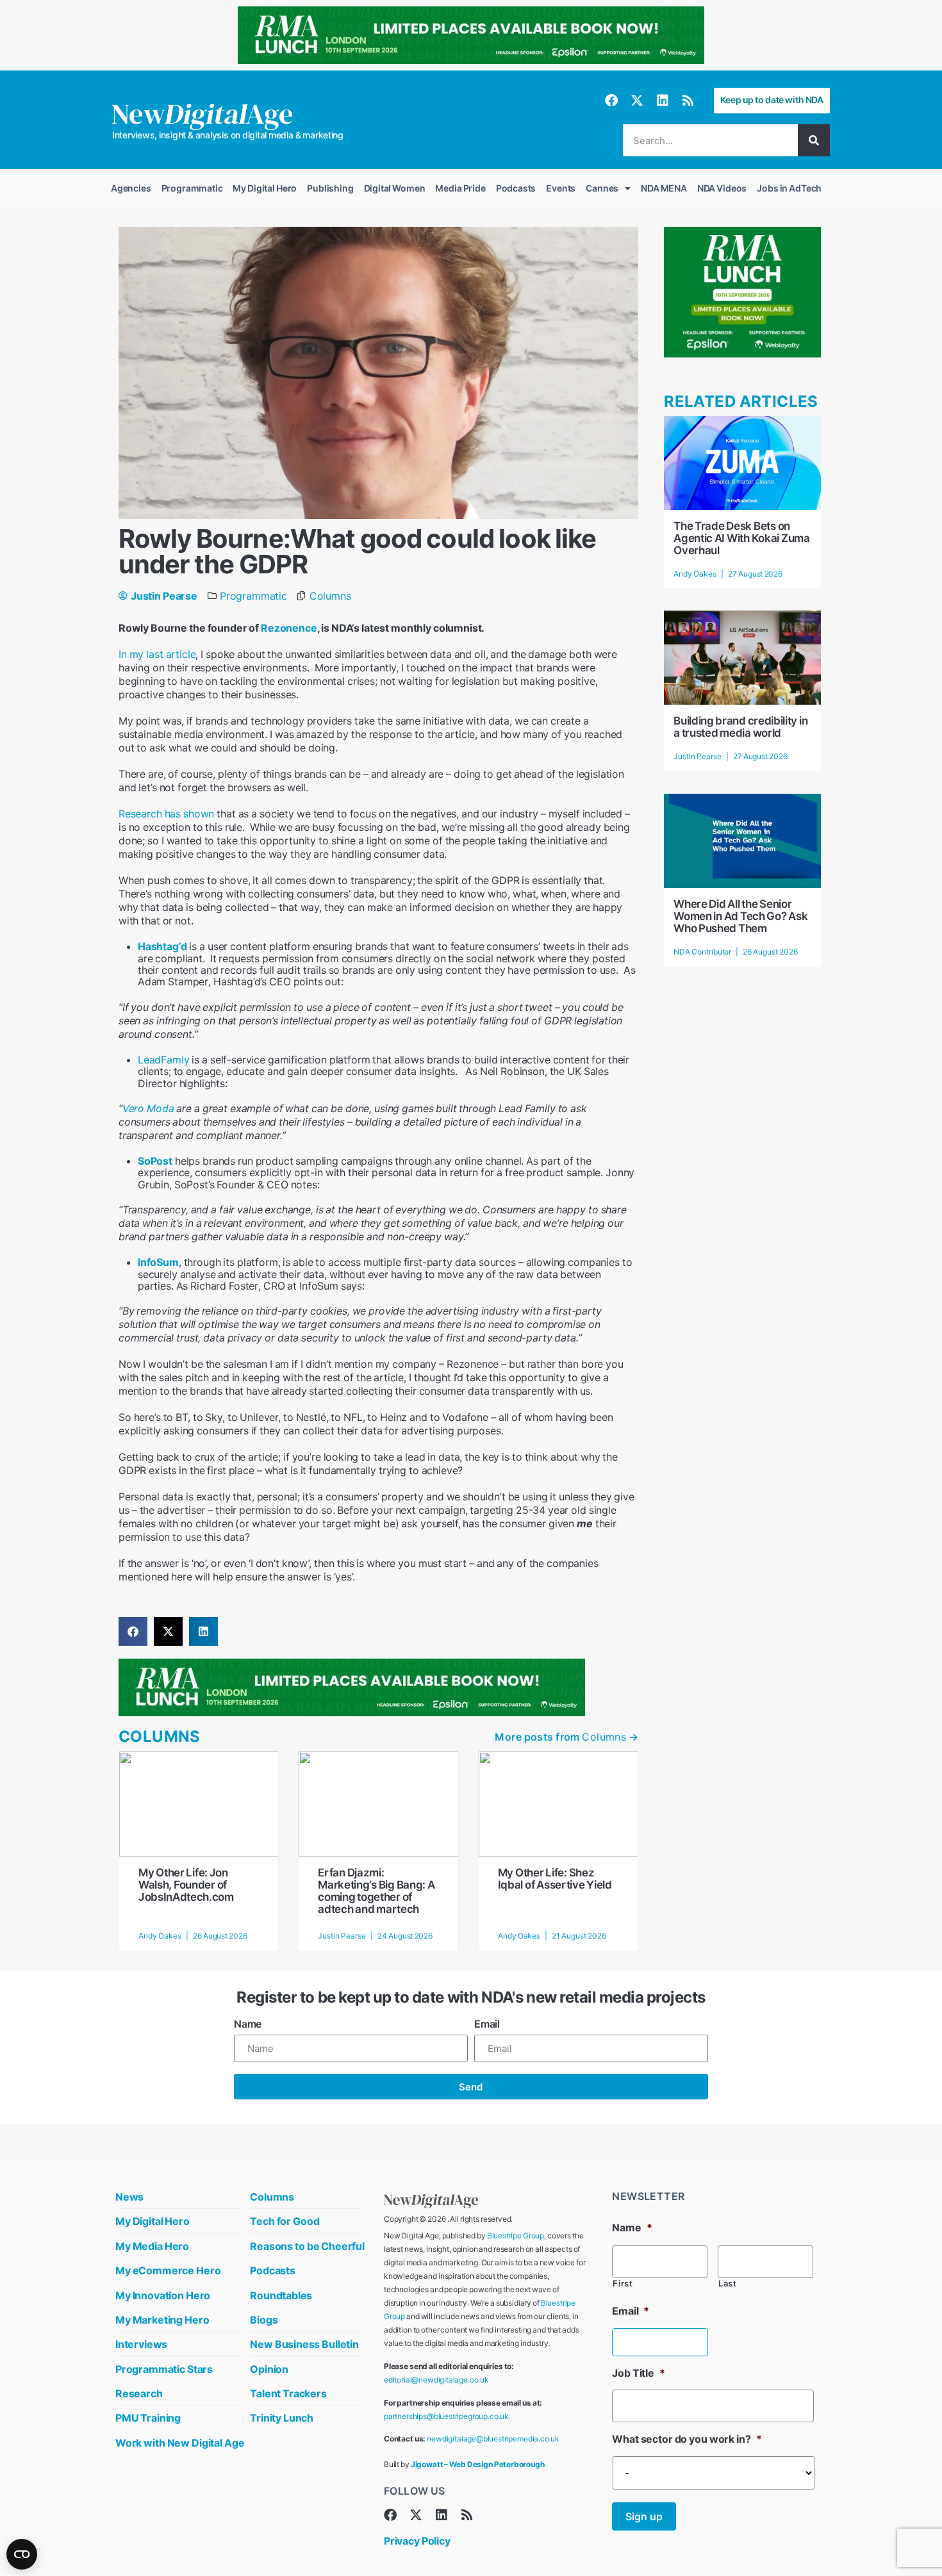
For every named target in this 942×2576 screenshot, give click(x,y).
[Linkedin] (663, 101)
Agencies (131, 188)
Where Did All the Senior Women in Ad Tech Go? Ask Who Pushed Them (740, 916)
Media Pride (460, 188)
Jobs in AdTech (789, 188)
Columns (330, 596)
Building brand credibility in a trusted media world (740, 727)
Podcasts (516, 188)
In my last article (157, 654)
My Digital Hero (265, 188)
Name (248, 2024)
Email (487, 2024)
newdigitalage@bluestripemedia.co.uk (493, 2439)
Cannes (602, 188)
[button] (133, 1631)
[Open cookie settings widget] (22, 2554)
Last (728, 2284)
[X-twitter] (637, 101)
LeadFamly (163, 1060)
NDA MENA (664, 188)
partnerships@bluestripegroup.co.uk (446, 2416)
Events (561, 188)
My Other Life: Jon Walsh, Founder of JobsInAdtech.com (186, 1885)
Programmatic (192, 188)
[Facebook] (611, 101)
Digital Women (395, 188)
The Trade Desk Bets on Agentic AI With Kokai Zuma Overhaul (741, 538)
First (623, 2284)
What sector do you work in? (687, 2439)
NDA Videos (722, 188)
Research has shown (166, 814)
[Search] (814, 140)
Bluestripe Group (516, 2236)
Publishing (330, 188)
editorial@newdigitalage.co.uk (436, 2380)
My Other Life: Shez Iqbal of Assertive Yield (555, 1879)
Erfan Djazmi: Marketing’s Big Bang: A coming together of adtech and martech (376, 1891)
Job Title (638, 2373)
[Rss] (688, 101)
